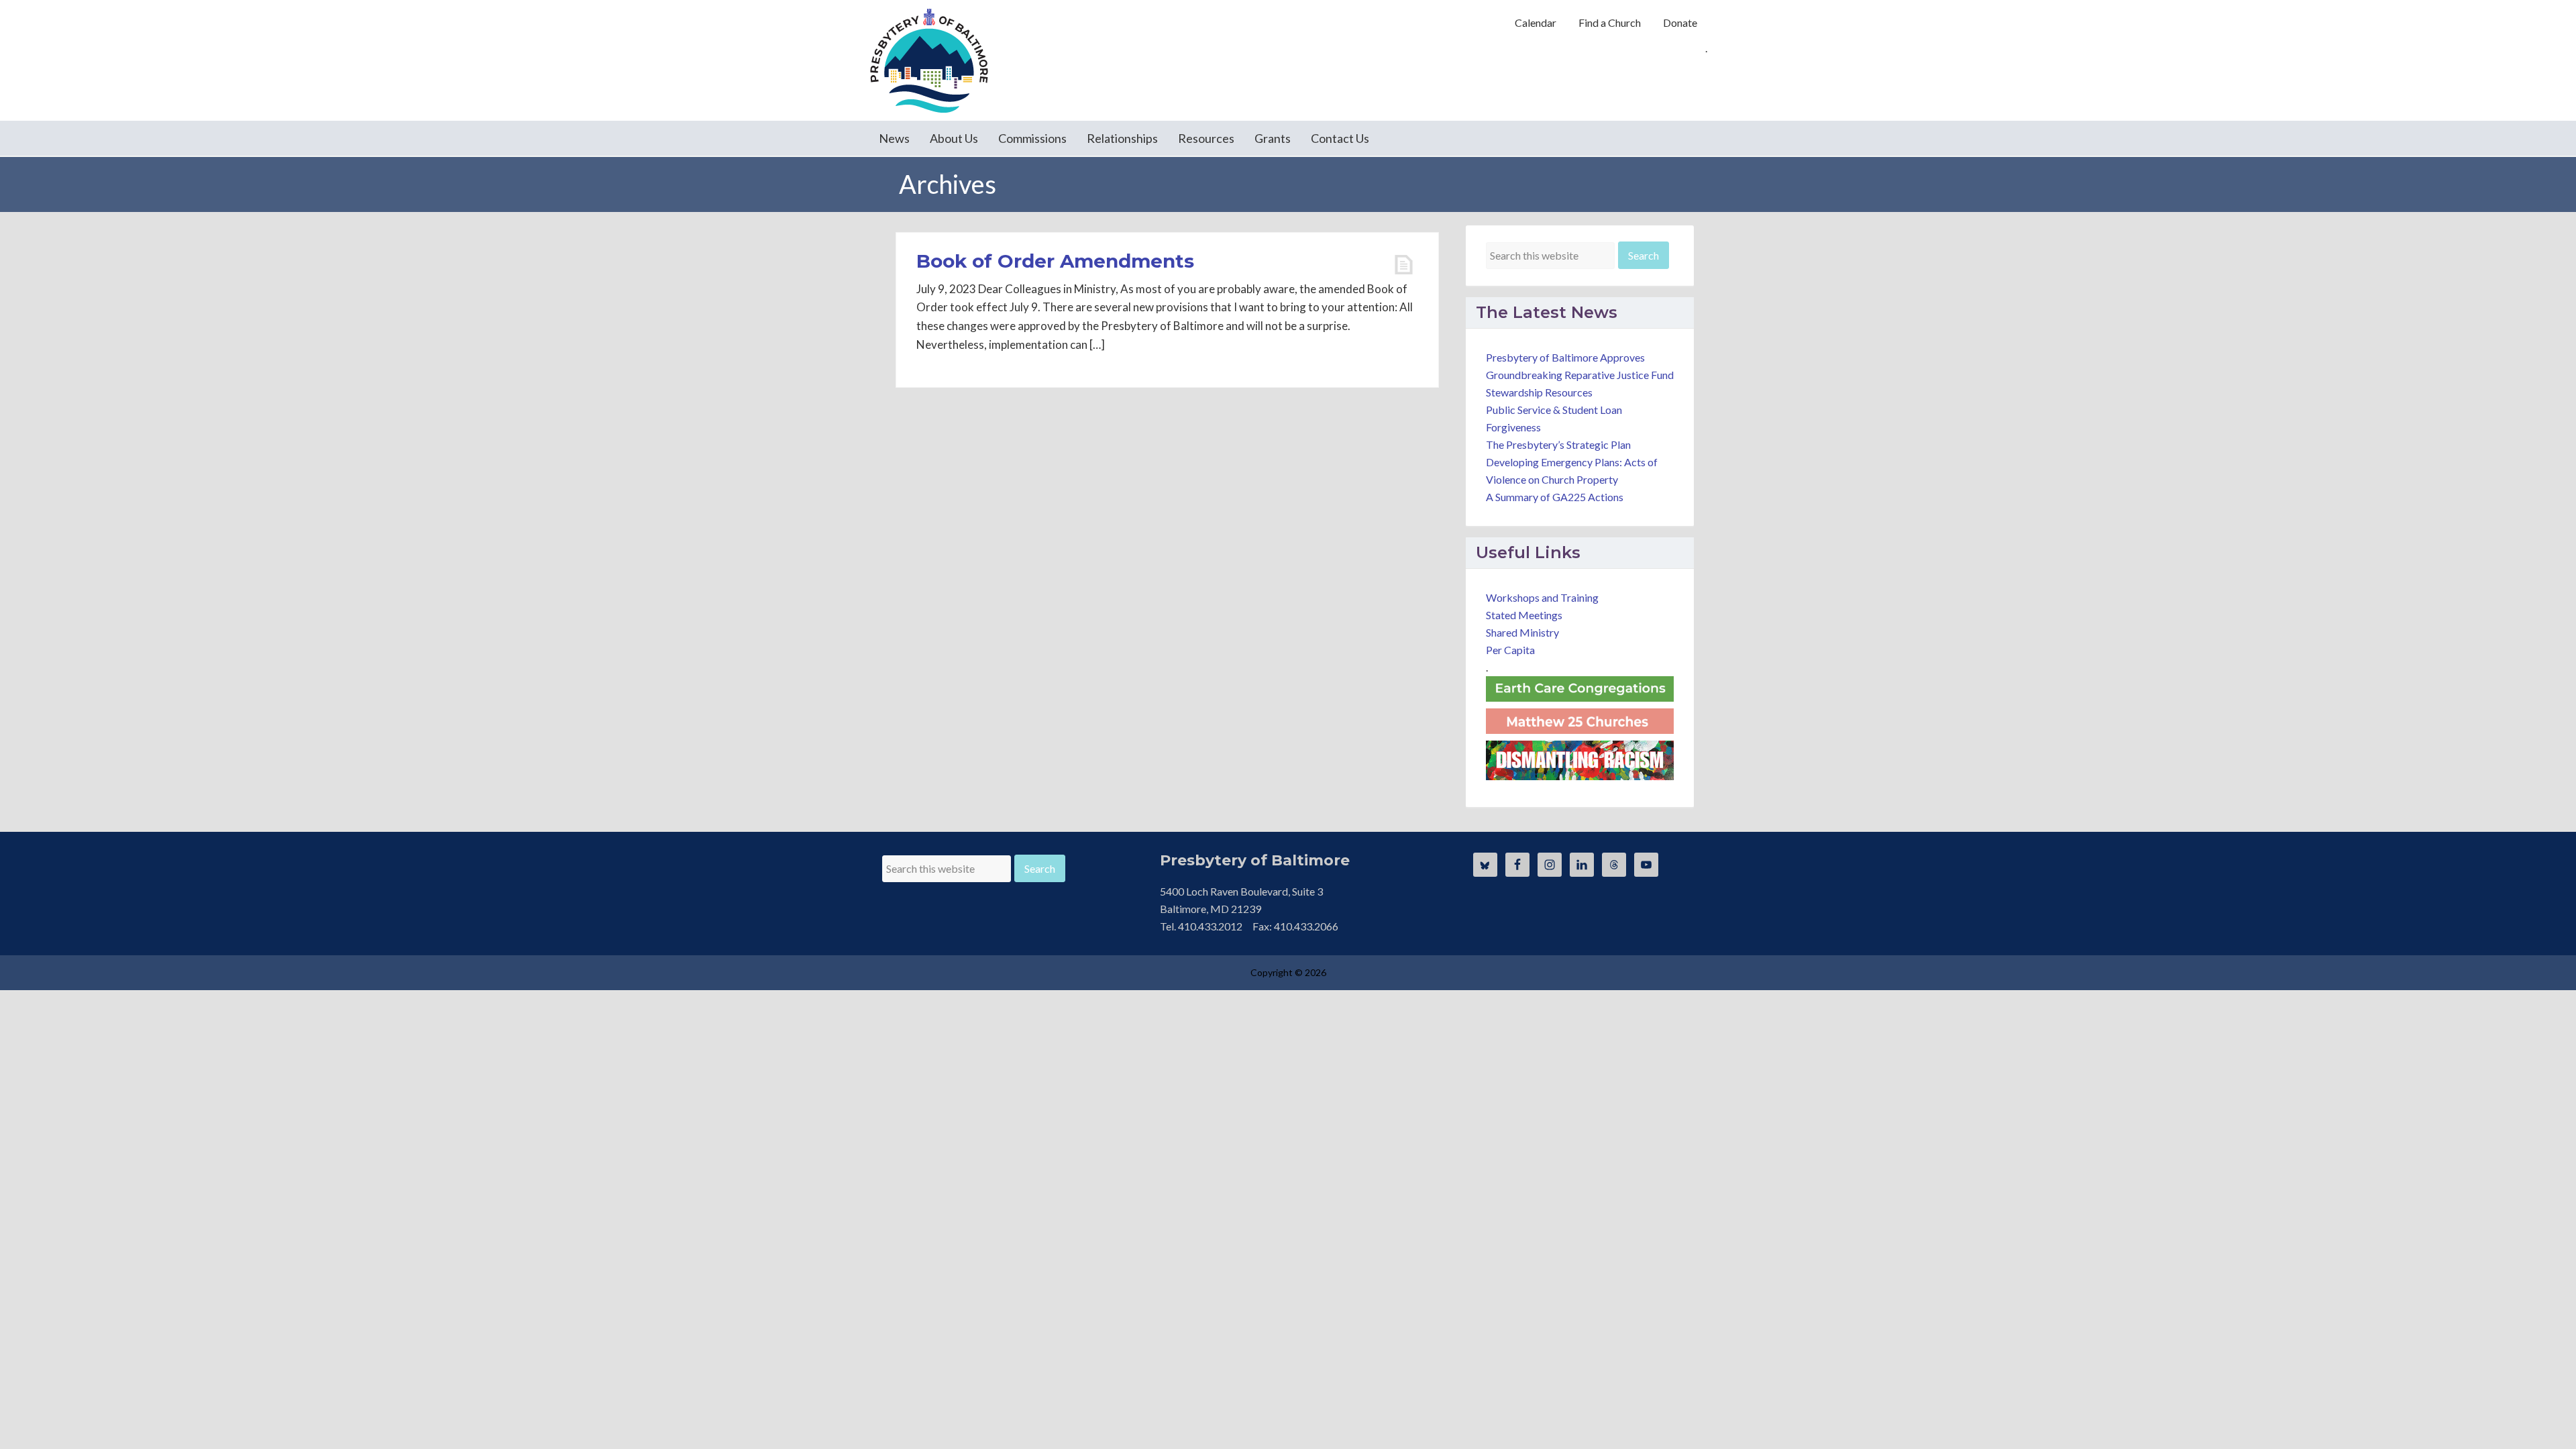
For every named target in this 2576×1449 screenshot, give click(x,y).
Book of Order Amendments (1055, 261)
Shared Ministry (1522, 632)
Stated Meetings (1524, 615)
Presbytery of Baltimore (929, 60)
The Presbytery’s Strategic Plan (1558, 444)
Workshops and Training (1542, 597)
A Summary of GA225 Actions (1555, 497)
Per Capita (1510, 650)
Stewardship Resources (1539, 392)
